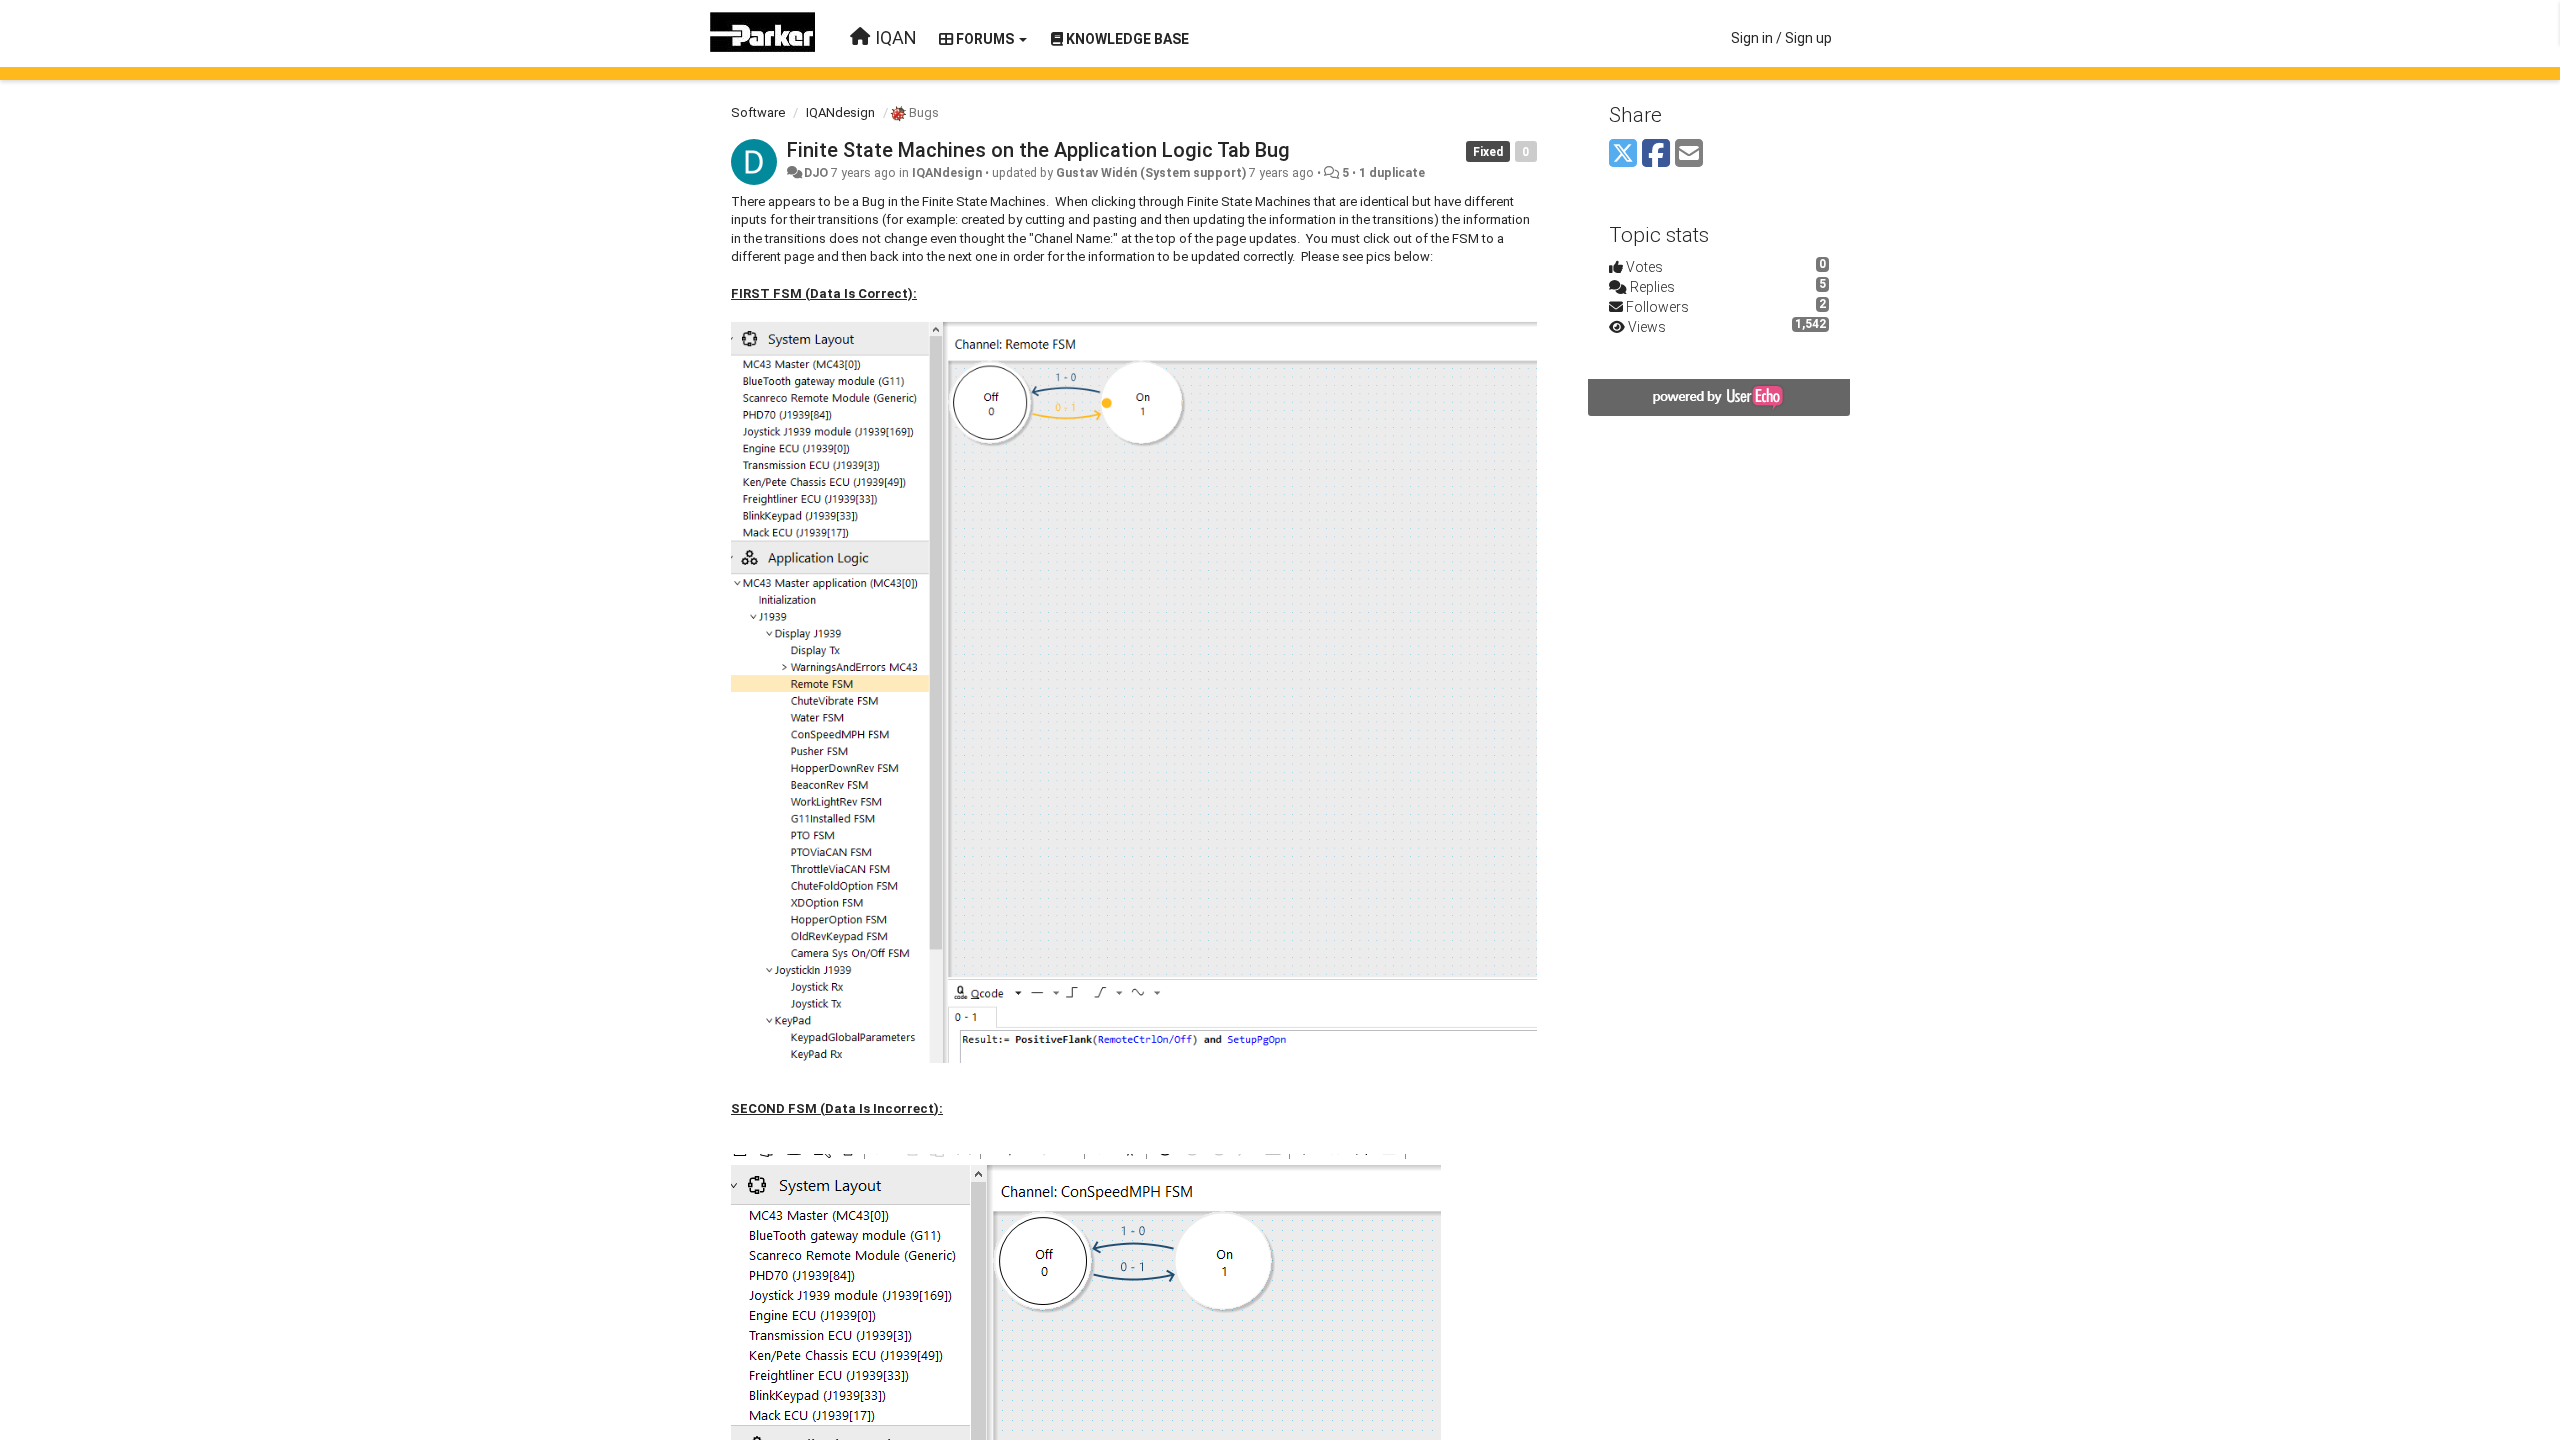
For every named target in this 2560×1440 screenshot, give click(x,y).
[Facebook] (1656, 154)
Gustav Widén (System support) (1151, 173)
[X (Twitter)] (1623, 154)
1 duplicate (1392, 173)
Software (758, 112)
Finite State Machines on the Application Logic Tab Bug (1038, 150)
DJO (816, 173)
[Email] (1689, 154)
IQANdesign (840, 112)
